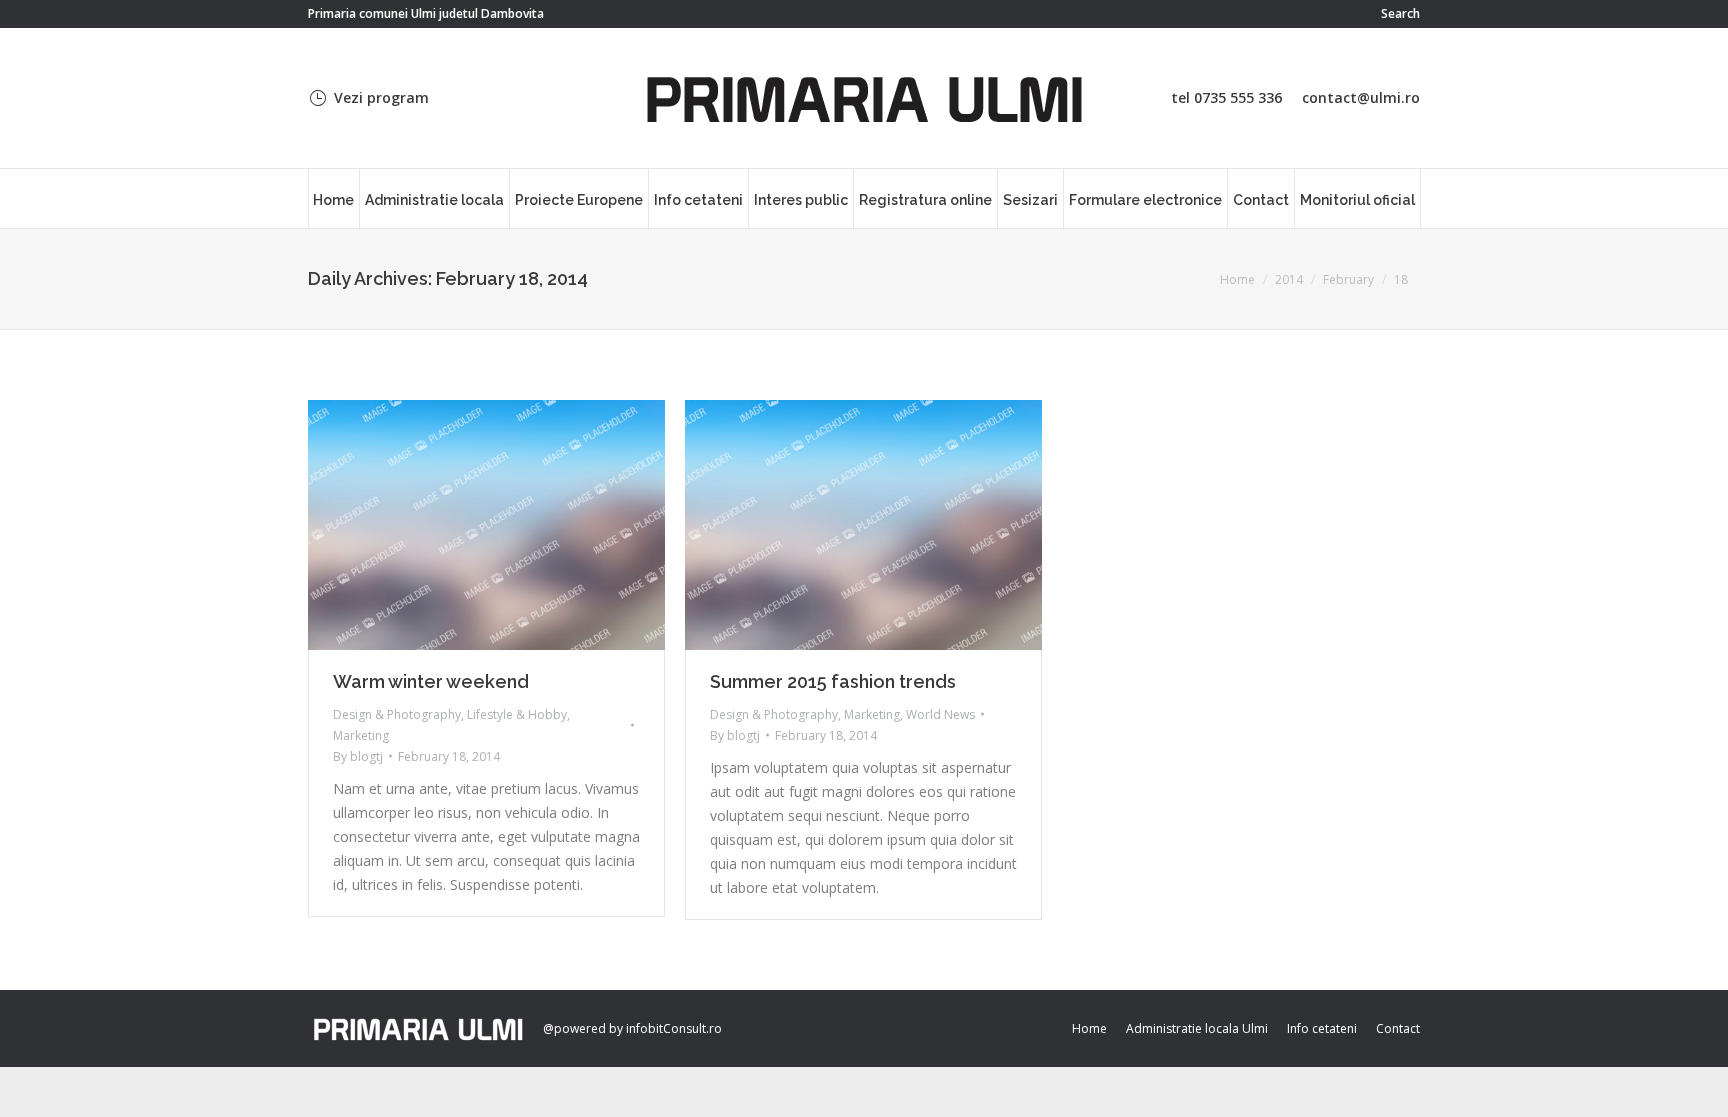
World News (940, 714)
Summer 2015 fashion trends (833, 681)
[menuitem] (334, 198)
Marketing (361, 735)
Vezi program (381, 98)
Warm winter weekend (431, 681)
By (358, 756)
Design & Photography (397, 714)
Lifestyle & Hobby (517, 714)
